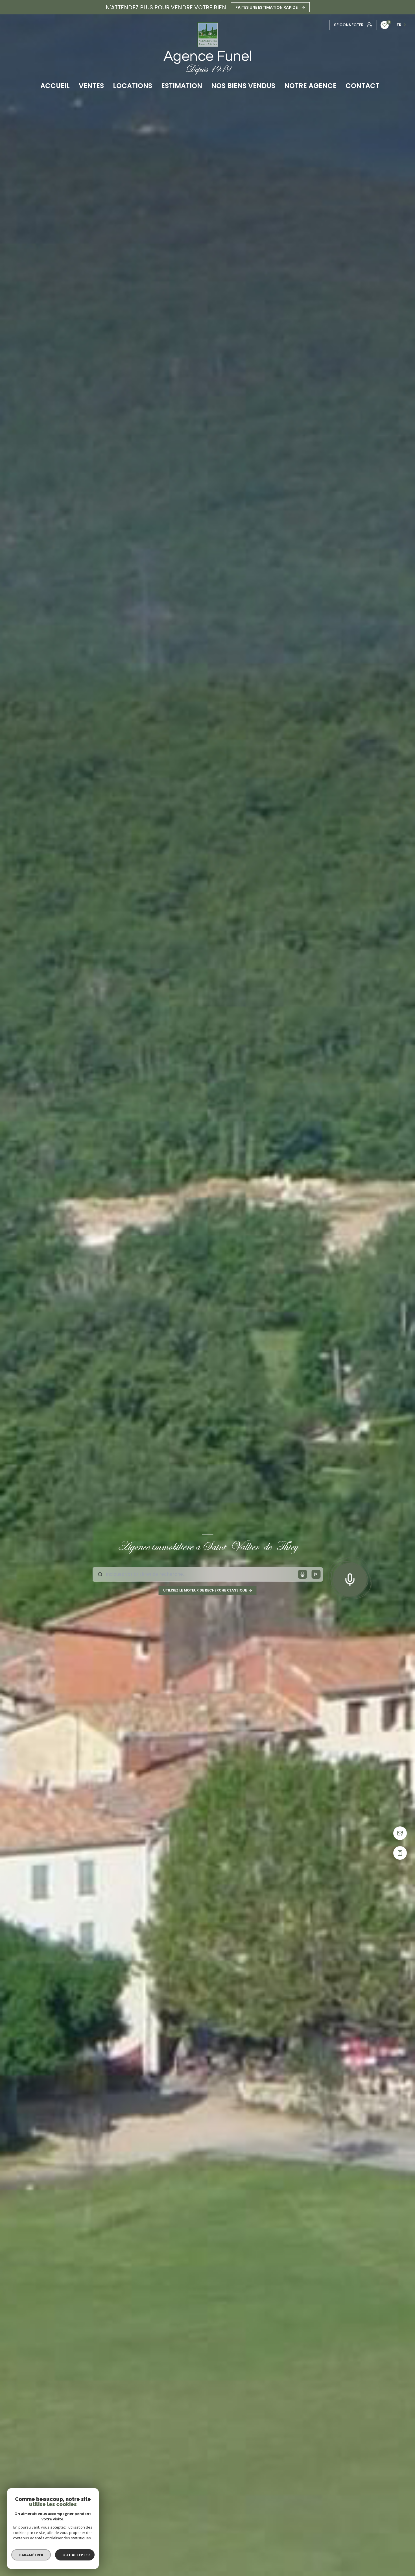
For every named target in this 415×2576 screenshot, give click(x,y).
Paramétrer (31, 2555)
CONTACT (362, 86)
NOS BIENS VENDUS (243, 86)
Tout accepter (75, 2555)
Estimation (182, 86)
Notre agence (310, 86)
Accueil (55, 86)
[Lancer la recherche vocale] (350, 1579)
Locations (133, 86)
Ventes (91, 86)
